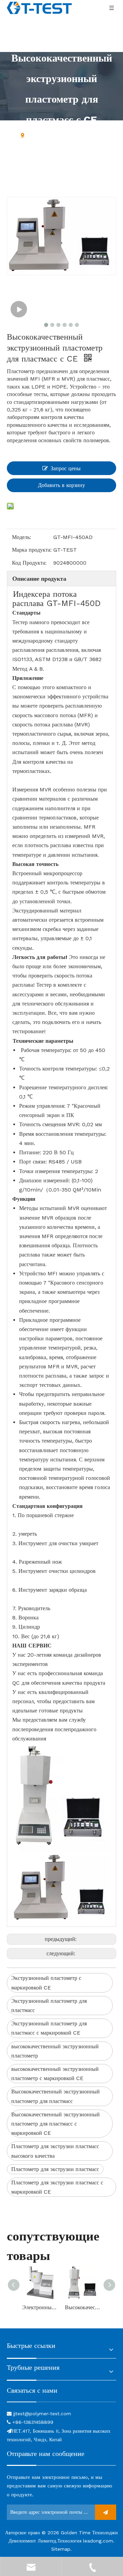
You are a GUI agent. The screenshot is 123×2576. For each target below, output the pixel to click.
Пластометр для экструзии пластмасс (55, 2169)
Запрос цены (66, 468)
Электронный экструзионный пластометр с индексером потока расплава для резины (40, 2307)
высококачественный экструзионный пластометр (55, 2051)
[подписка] (106, 2512)
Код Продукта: (29, 563)
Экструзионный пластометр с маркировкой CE (46, 1983)
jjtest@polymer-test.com (42, 2414)
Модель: (22, 537)
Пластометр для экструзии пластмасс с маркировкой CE (57, 2187)
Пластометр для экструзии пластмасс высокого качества (55, 2151)
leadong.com (98, 2541)
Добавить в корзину (61, 485)
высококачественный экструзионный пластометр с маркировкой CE (55, 2074)
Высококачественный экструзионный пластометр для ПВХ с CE (83, 2307)
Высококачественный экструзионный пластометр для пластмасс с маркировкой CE (56, 2124)
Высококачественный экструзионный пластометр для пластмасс (56, 2096)
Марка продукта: (32, 550)
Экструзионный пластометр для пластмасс (49, 2006)
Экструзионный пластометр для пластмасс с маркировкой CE (49, 2028)
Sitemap (61, 2549)
